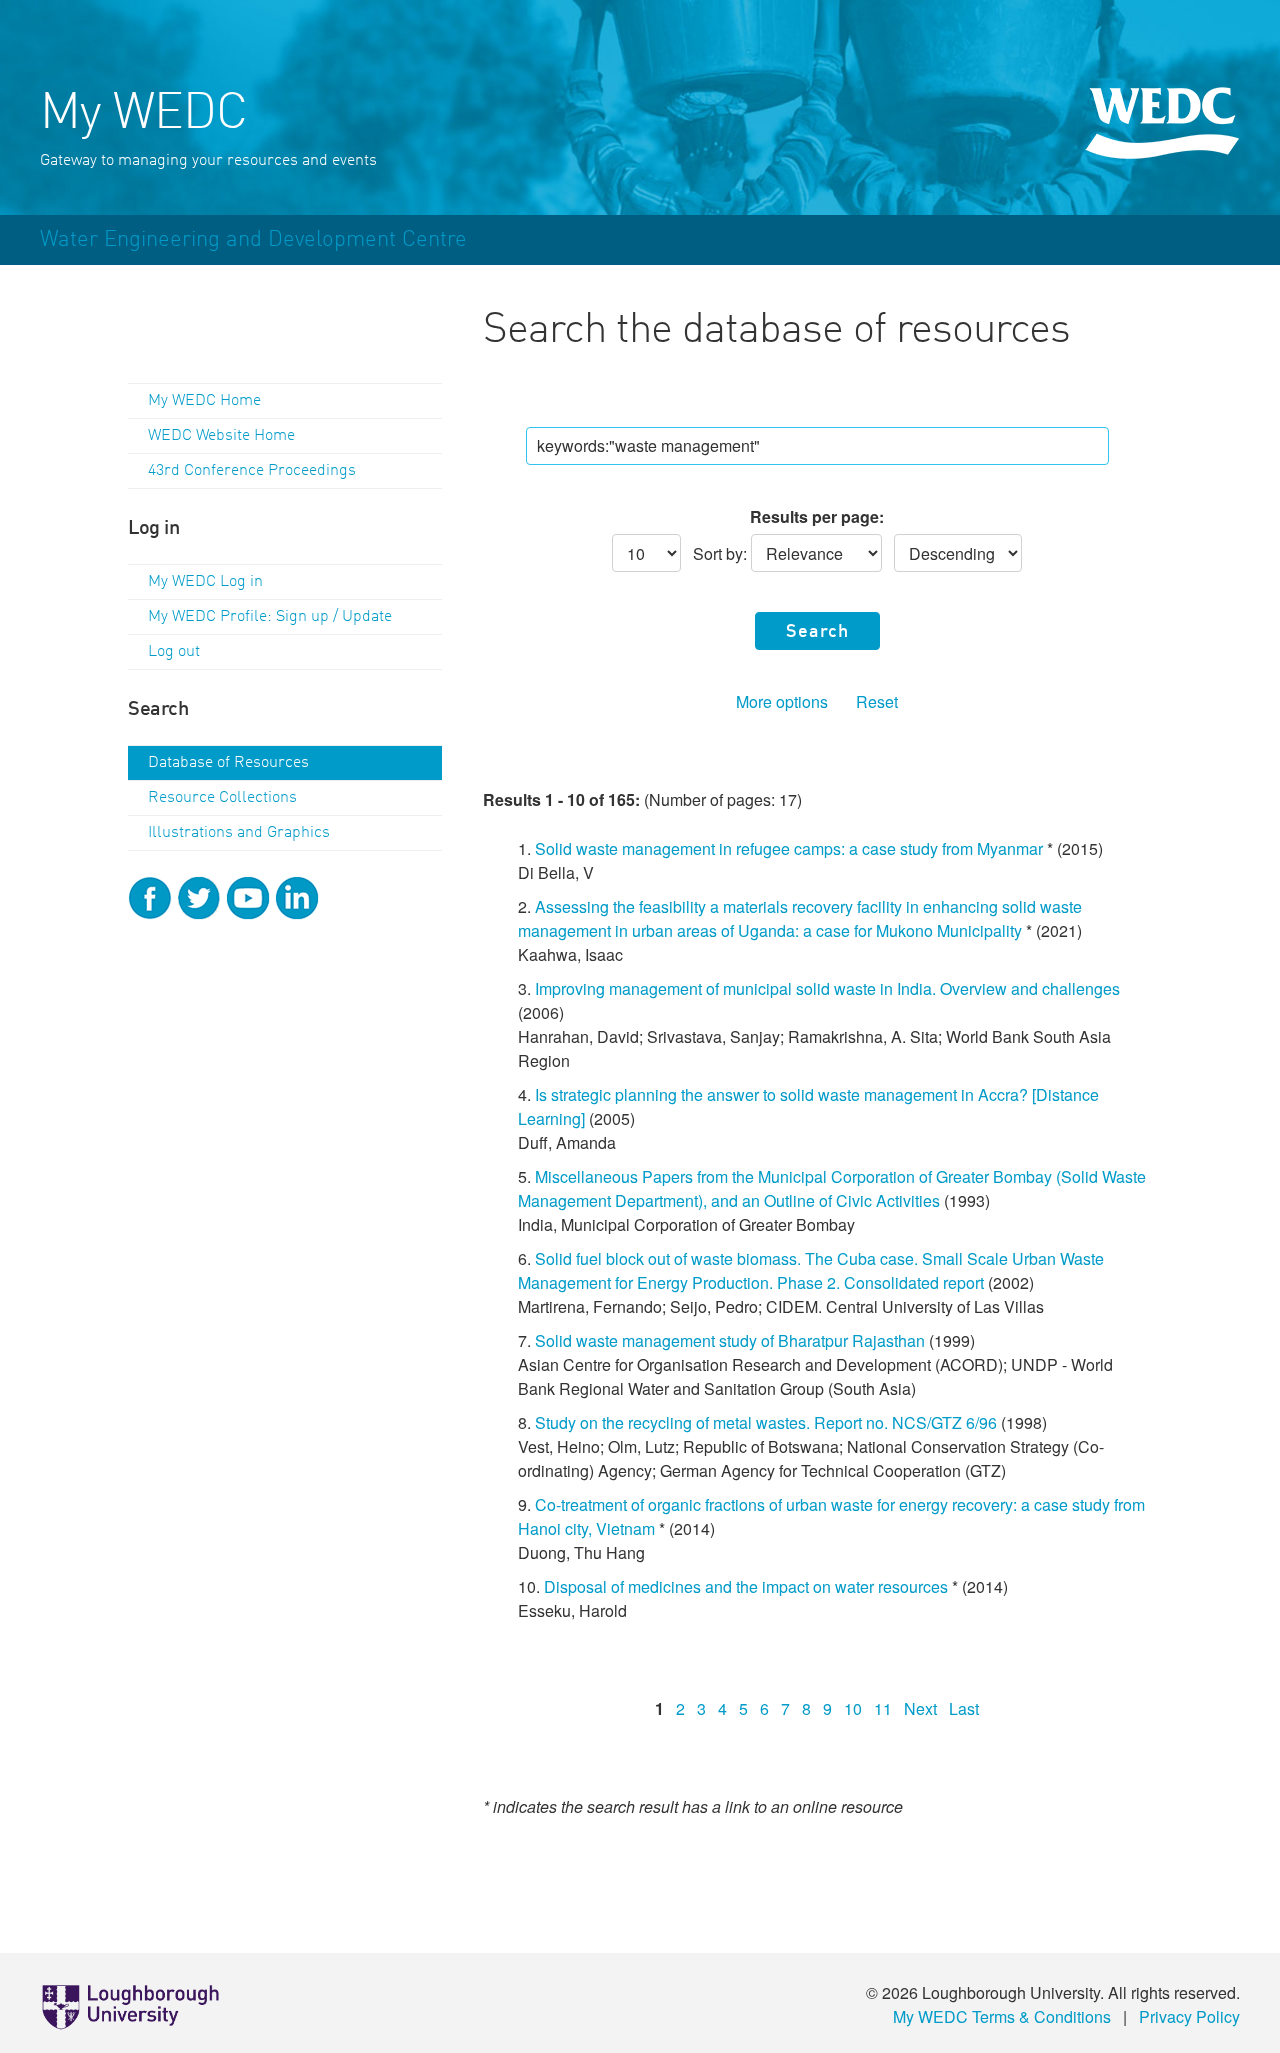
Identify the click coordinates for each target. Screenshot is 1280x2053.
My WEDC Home (204, 401)
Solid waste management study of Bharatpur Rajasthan (730, 1340)
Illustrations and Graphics (239, 833)
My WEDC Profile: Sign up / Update (270, 617)
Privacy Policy (1189, 2016)
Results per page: (817, 516)
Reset (877, 701)
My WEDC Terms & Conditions (1002, 2016)
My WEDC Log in (205, 582)
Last (964, 1708)
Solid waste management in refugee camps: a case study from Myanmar (789, 848)
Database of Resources (228, 763)
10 (853, 1708)
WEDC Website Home (221, 436)
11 (883, 1708)
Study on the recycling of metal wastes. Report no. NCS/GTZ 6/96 (766, 1422)
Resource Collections (222, 798)
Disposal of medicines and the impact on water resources (748, 1586)
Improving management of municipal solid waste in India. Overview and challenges (827, 988)
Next (920, 1708)
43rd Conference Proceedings (252, 471)
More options (782, 701)
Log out (174, 652)
